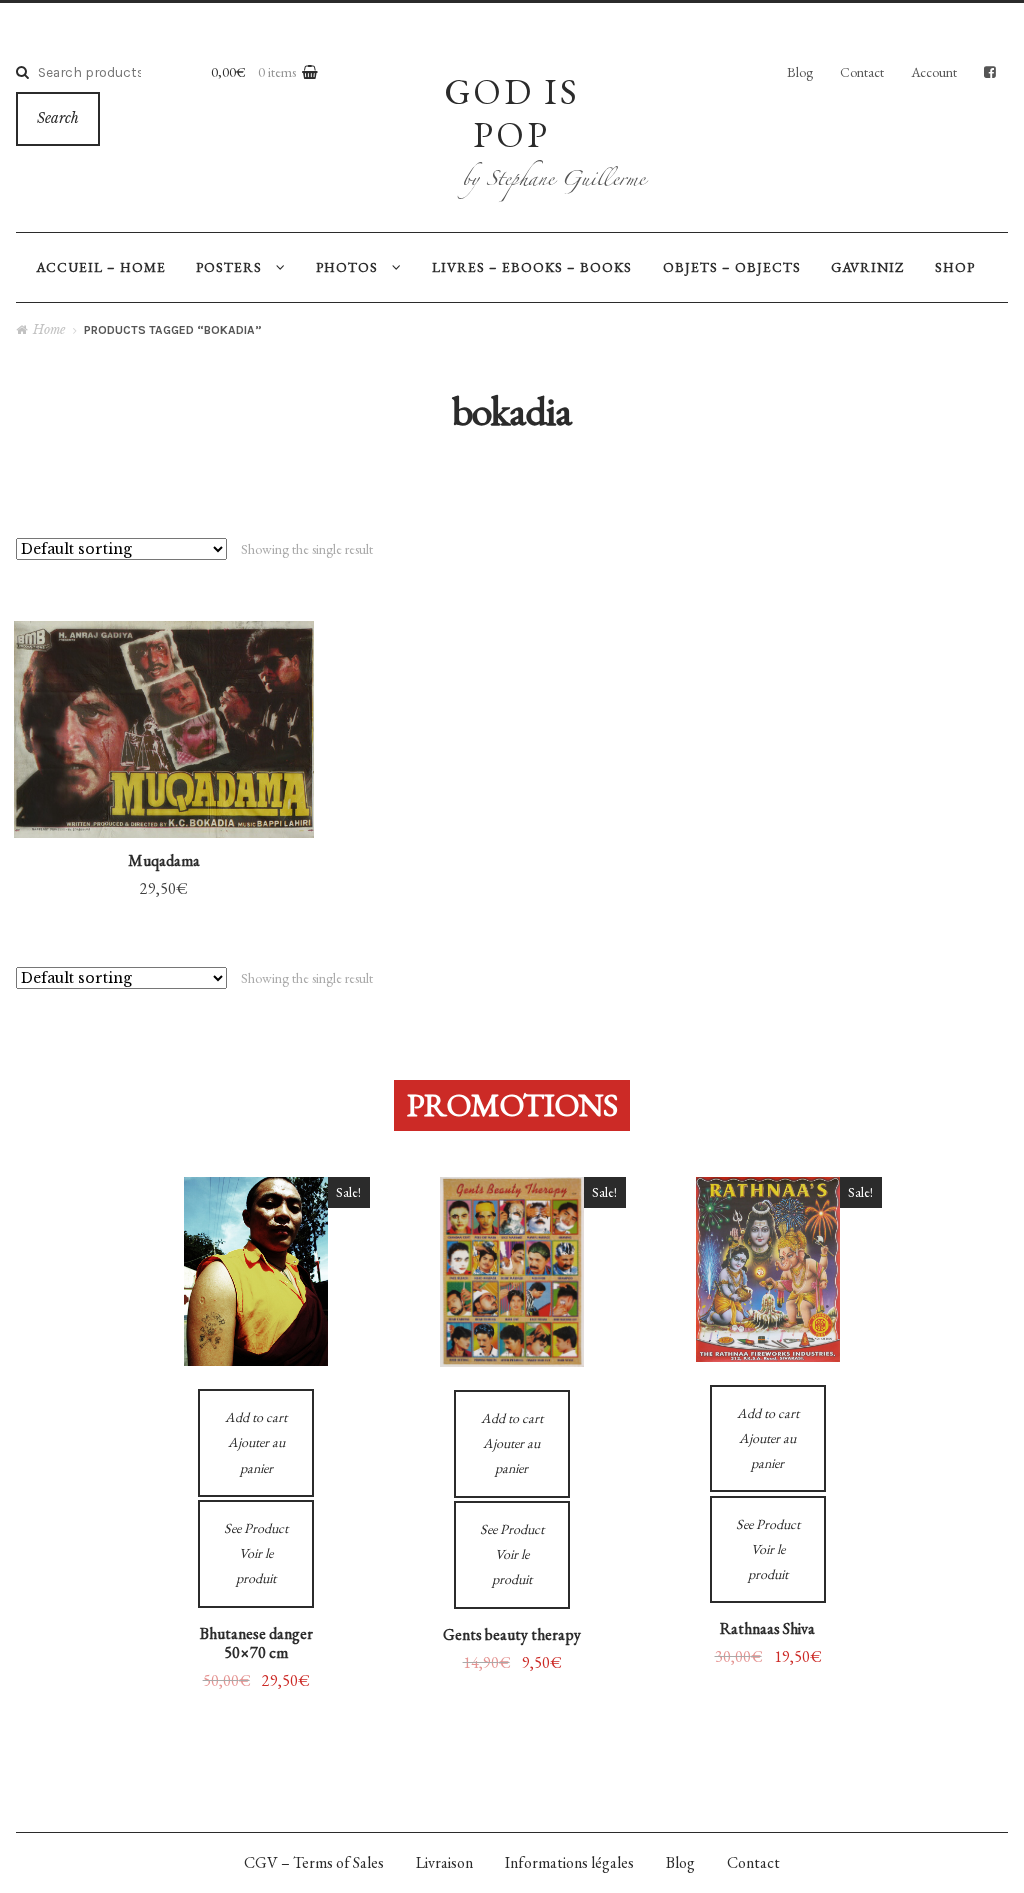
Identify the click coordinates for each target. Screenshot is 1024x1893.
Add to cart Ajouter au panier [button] (163, 796)
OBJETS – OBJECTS (732, 267)
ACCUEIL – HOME (101, 267)
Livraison (444, 1862)
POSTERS (229, 267)
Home (49, 329)
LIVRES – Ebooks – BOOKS (532, 267)
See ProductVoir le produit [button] (163, 697)
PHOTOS (347, 267)
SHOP (955, 267)
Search (58, 118)
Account (934, 72)
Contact (862, 72)
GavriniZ (867, 267)
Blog (800, 72)
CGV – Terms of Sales (314, 1862)
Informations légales (569, 1862)
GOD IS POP (511, 112)
